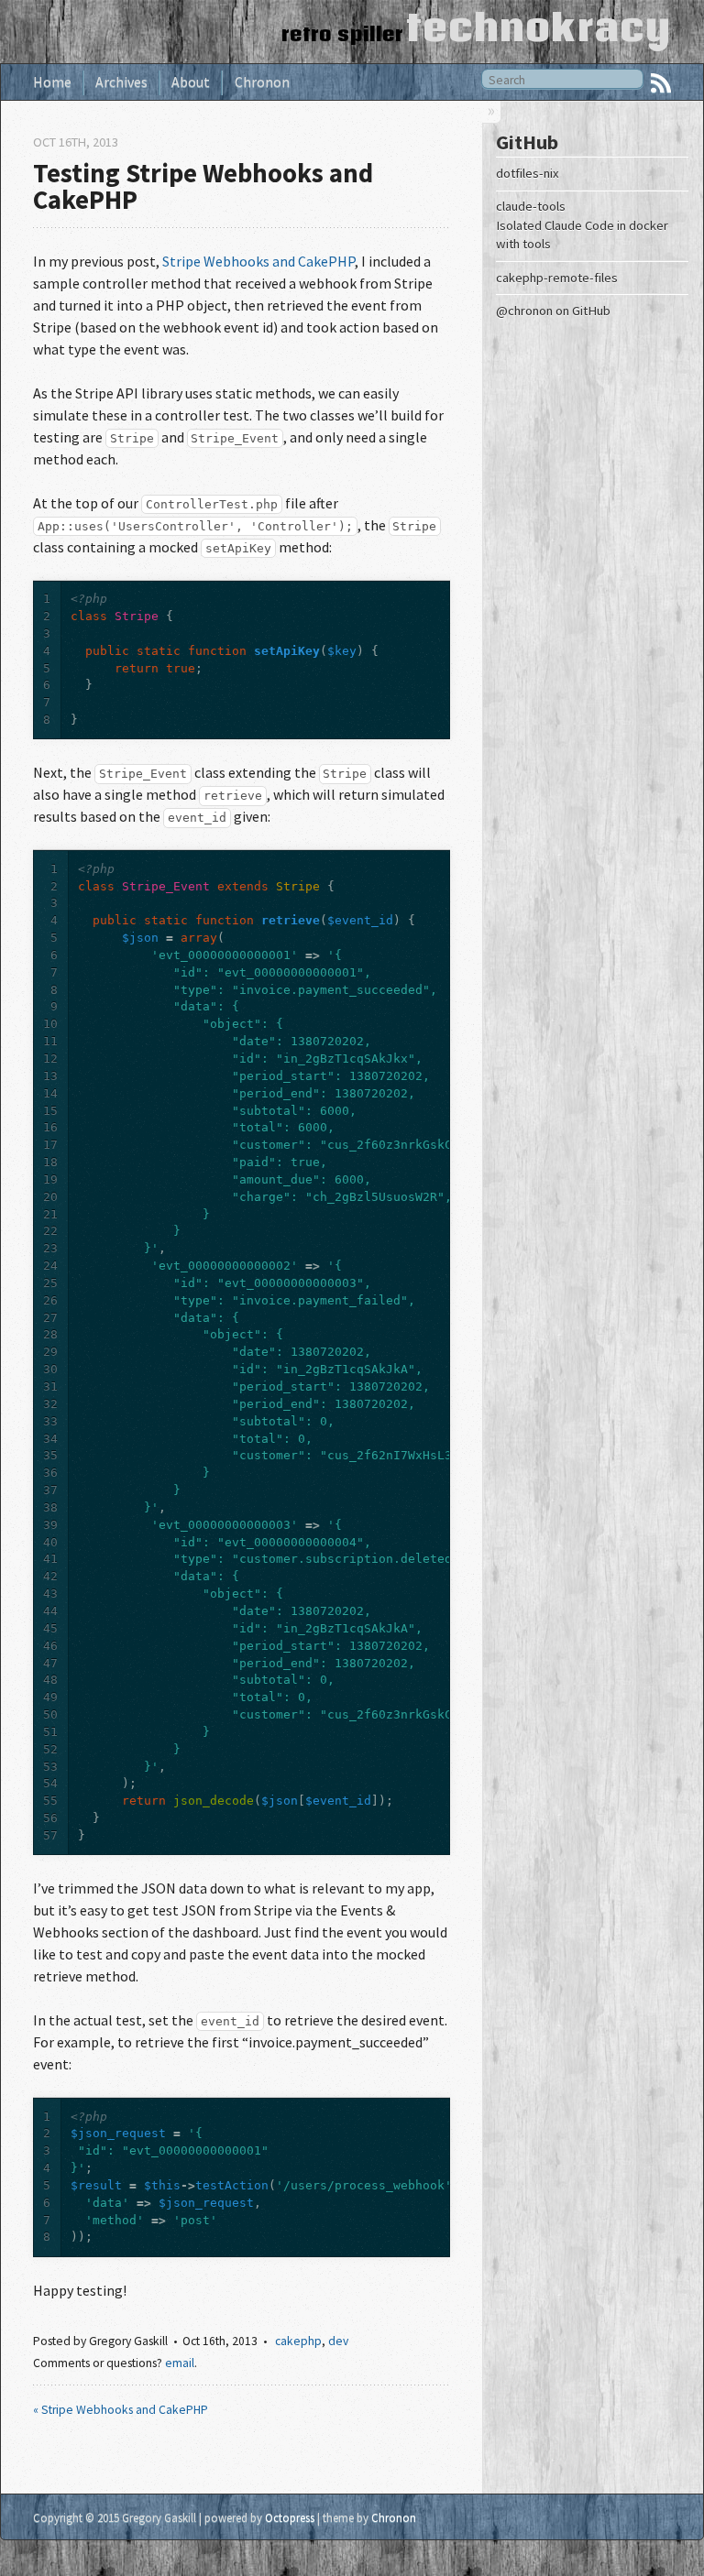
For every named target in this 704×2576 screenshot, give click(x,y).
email (180, 2363)
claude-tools (531, 206)
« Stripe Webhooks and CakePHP (121, 2410)
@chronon (524, 311)
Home (52, 82)
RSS (661, 83)
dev (338, 2341)
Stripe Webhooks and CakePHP (258, 261)
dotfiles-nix (528, 173)
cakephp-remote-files (557, 278)
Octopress (290, 2517)
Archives (121, 82)
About (191, 82)
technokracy (539, 27)
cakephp (298, 2341)
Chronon (262, 82)
